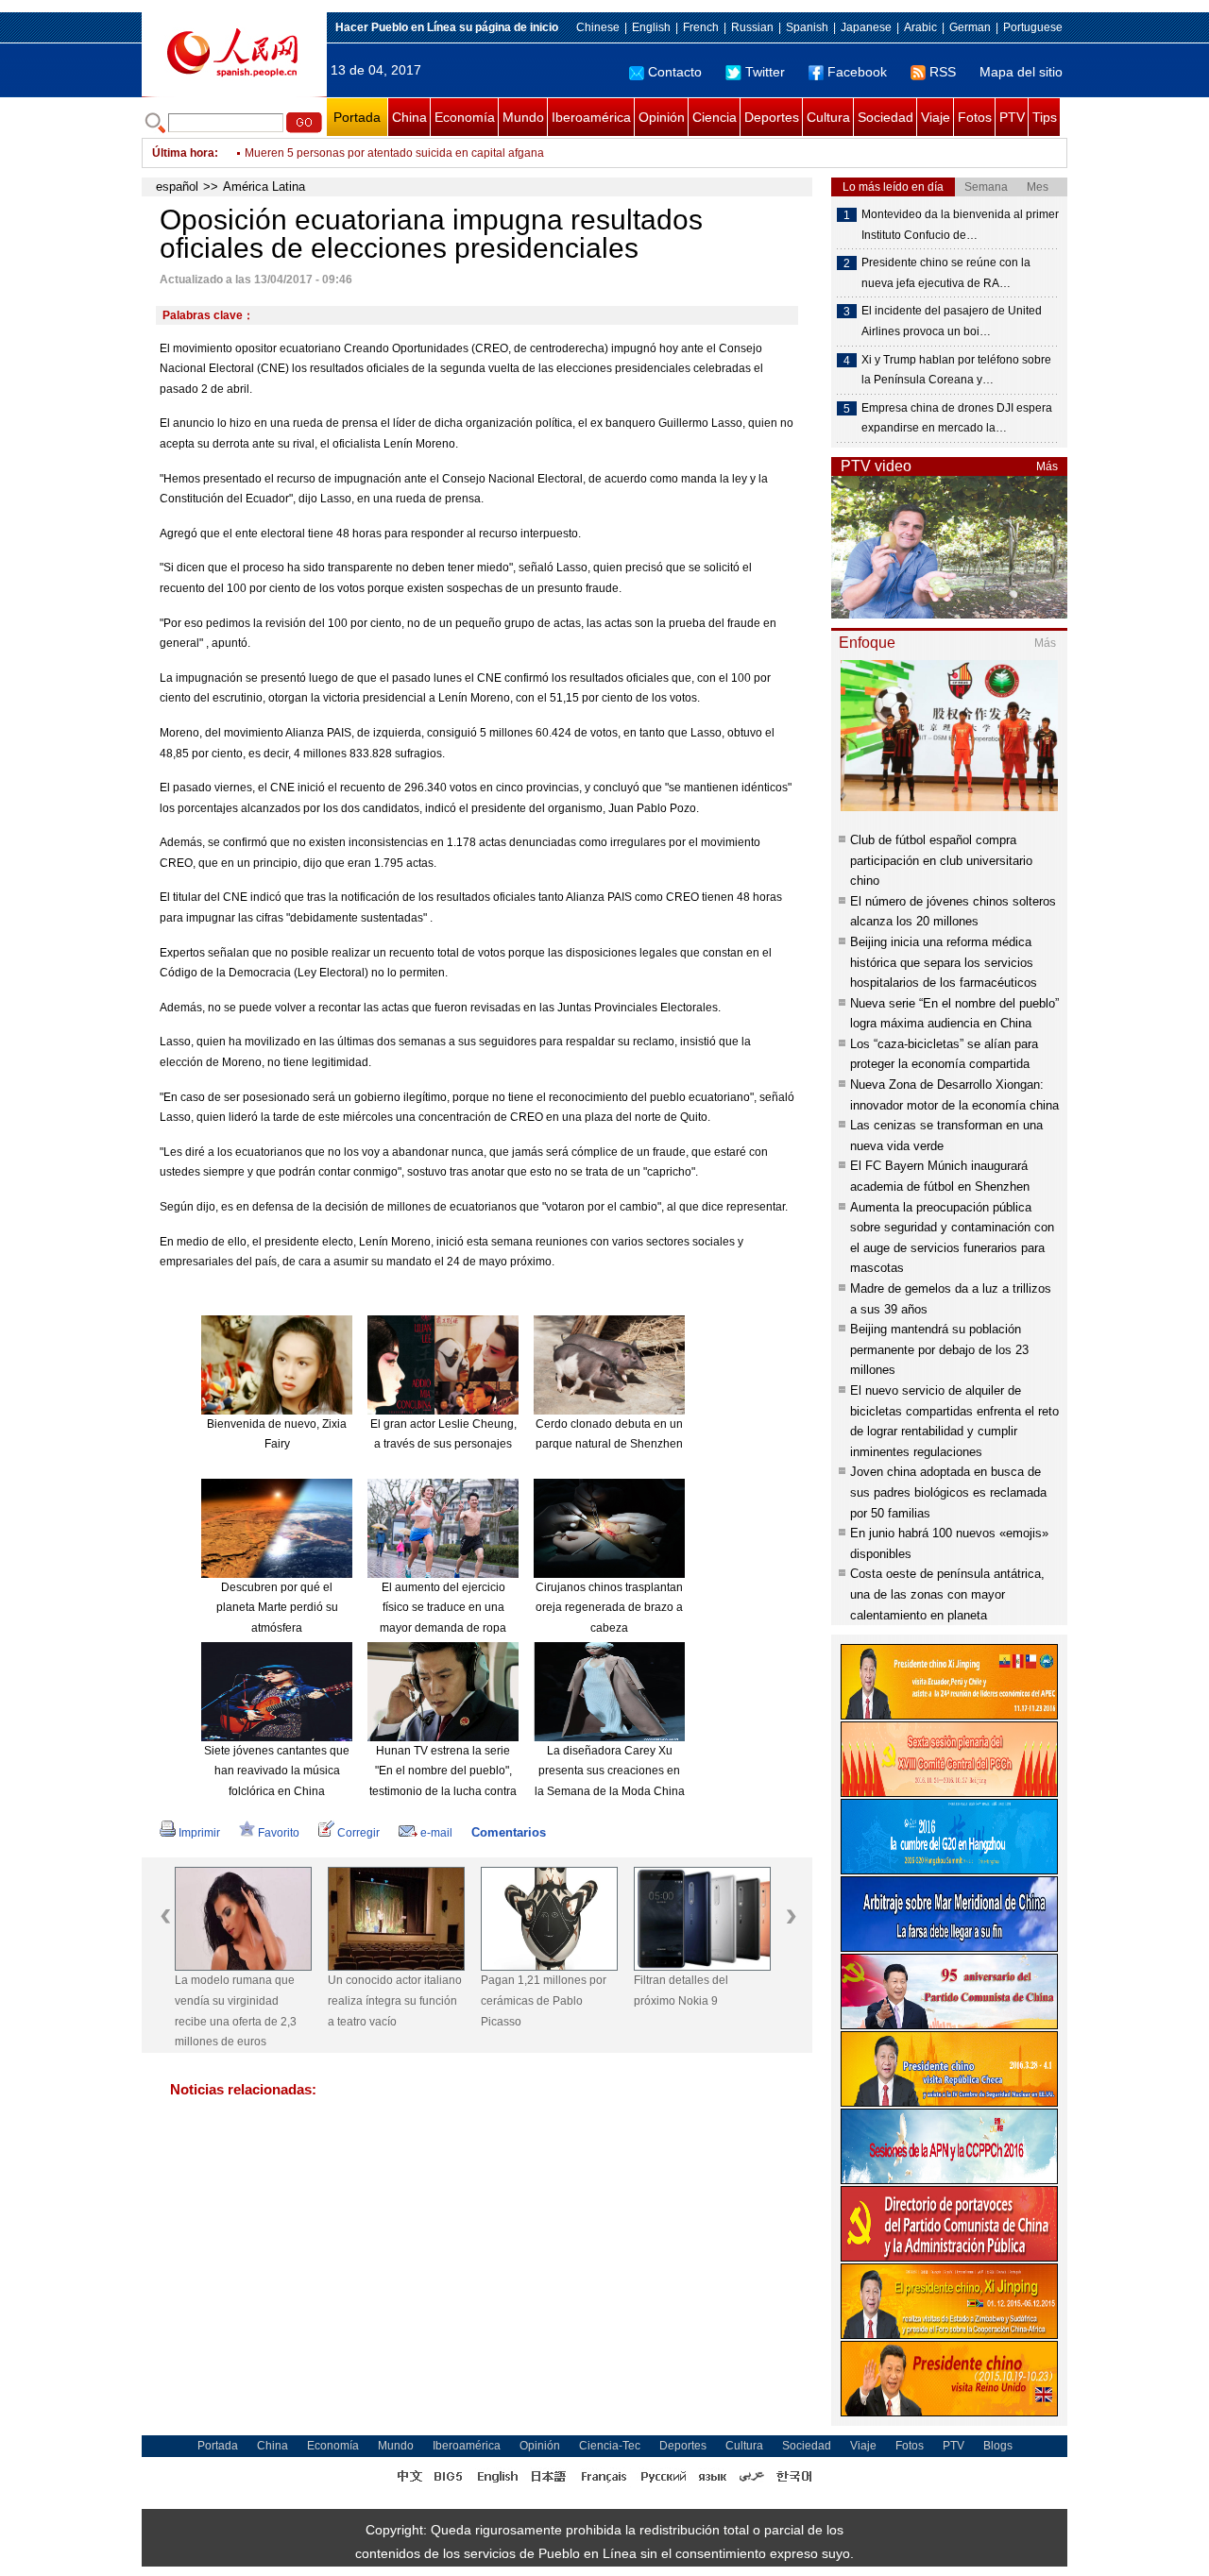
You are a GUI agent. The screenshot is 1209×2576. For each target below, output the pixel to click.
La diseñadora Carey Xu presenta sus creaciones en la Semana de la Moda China (610, 1771)
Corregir (358, 1833)
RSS (943, 72)
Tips (1045, 117)
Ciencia (715, 117)
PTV (1012, 117)
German (970, 27)
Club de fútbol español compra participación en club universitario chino (941, 860)
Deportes (772, 117)
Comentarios (509, 1832)
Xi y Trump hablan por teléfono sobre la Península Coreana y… (956, 370)
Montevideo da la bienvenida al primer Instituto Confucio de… (960, 225)
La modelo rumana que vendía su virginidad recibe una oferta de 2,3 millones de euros (236, 2011)
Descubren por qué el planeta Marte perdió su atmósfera (277, 1608)
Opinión (662, 117)
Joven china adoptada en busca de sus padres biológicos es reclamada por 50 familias (948, 1492)
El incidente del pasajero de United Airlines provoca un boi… (952, 321)
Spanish (807, 27)
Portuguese (1033, 27)
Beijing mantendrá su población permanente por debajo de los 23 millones (939, 1349)
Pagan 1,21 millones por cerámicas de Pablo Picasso (544, 2000)
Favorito (279, 1833)
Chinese (598, 27)
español (177, 186)
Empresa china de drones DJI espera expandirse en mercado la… (957, 418)
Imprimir (199, 1833)
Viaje (936, 117)
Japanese (866, 27)
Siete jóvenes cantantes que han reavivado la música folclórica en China (277, 1771)
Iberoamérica (591, 117)
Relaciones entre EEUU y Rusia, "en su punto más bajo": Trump (408, 153)
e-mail (436, 1833)
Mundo (523, 117)
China (409, 117)
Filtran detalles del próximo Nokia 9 (681, 1991)
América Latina (264, 186)
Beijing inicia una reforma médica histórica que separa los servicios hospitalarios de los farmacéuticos (944, 962)
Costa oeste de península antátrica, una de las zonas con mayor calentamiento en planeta (947, 1594)
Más (1047, 466)
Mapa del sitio (1021, 72)
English (651, 27)
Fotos (975, 117)
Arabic (920, 27)
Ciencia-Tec (610, 2446)
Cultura (828, 117)
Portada (357, 117)
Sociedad (885, 117)
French (701, 27)
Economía (465, 117)
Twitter (765, 72)
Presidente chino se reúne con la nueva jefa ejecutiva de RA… (946, 273)
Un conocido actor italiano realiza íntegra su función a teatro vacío (395, 2000)
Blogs (998, 2446)
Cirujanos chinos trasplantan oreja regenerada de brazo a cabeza (609, 1608)
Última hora (183, 153)
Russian (752, 27)
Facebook (857, 72)
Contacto (675, 72)
